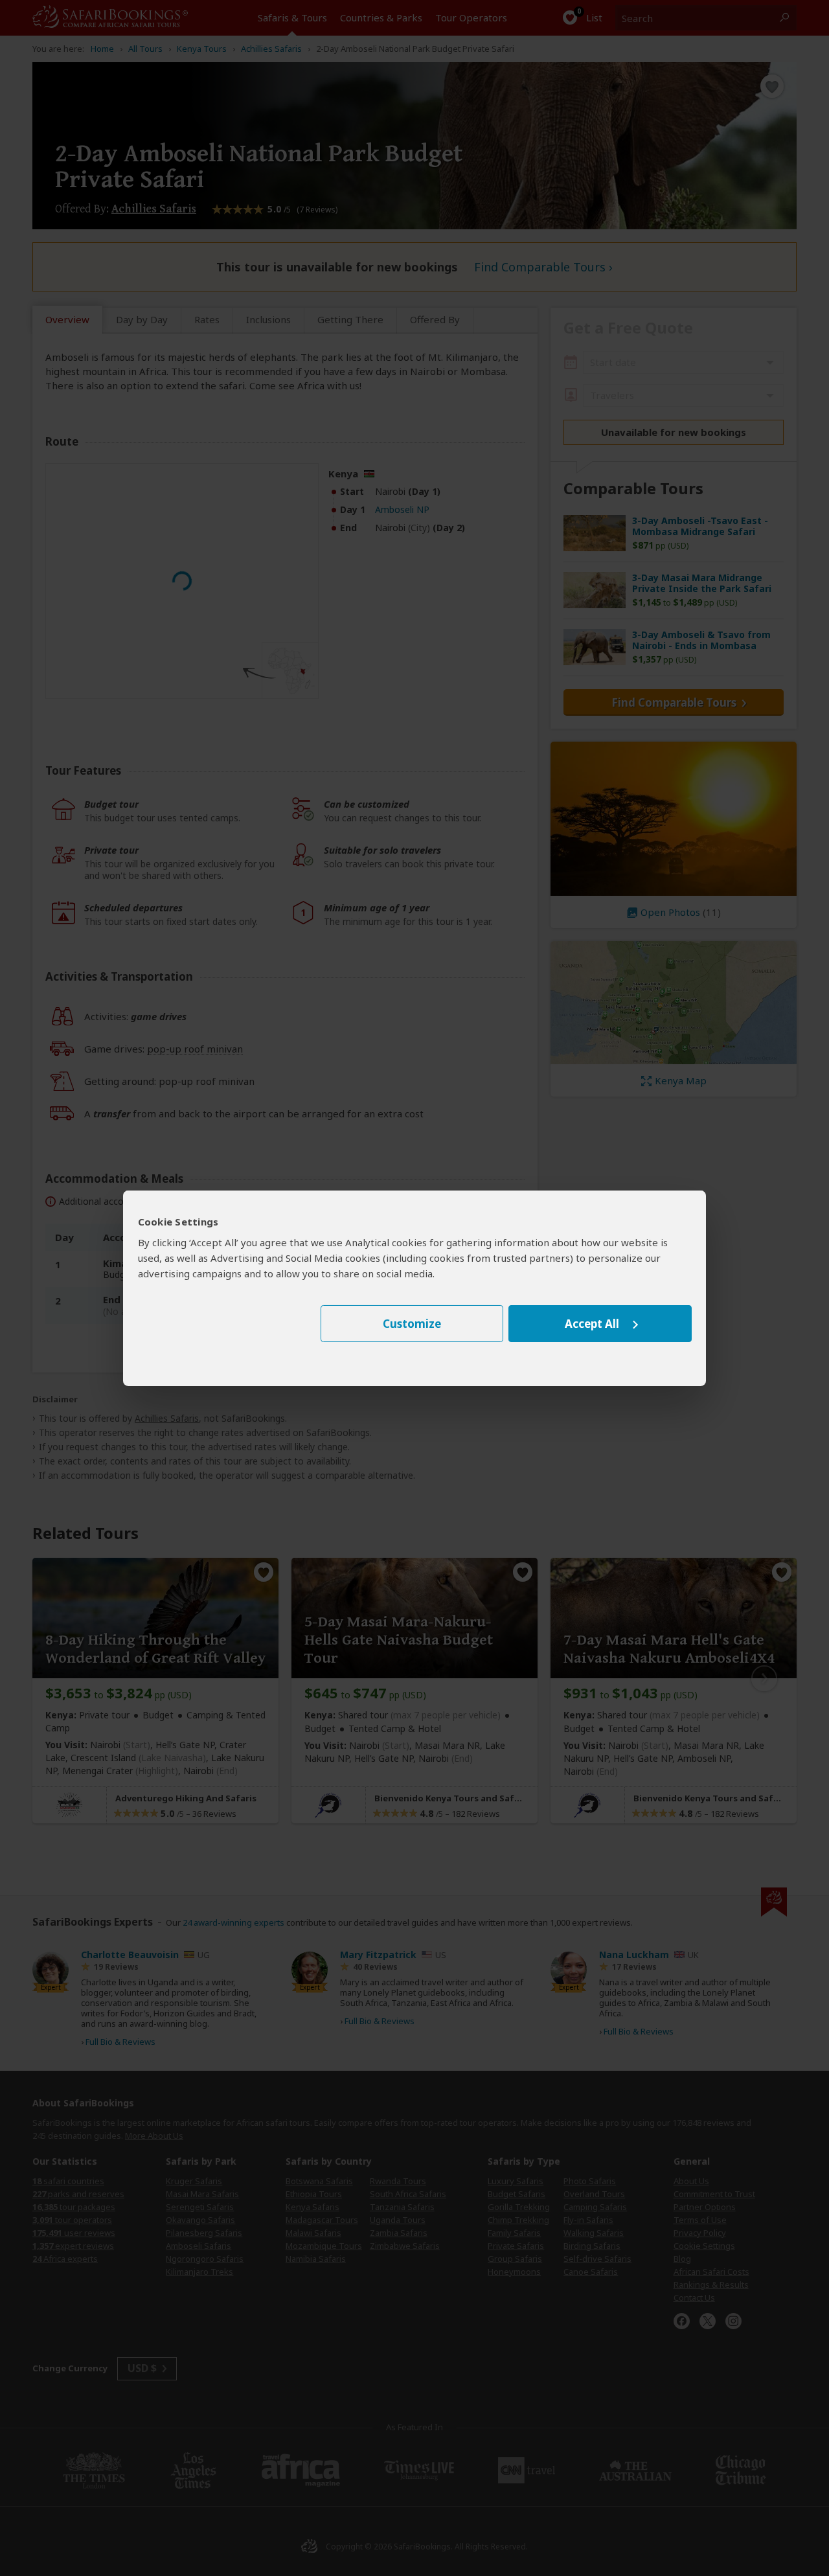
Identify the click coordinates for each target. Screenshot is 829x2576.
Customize (412, 1324)
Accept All (592, 1324)
